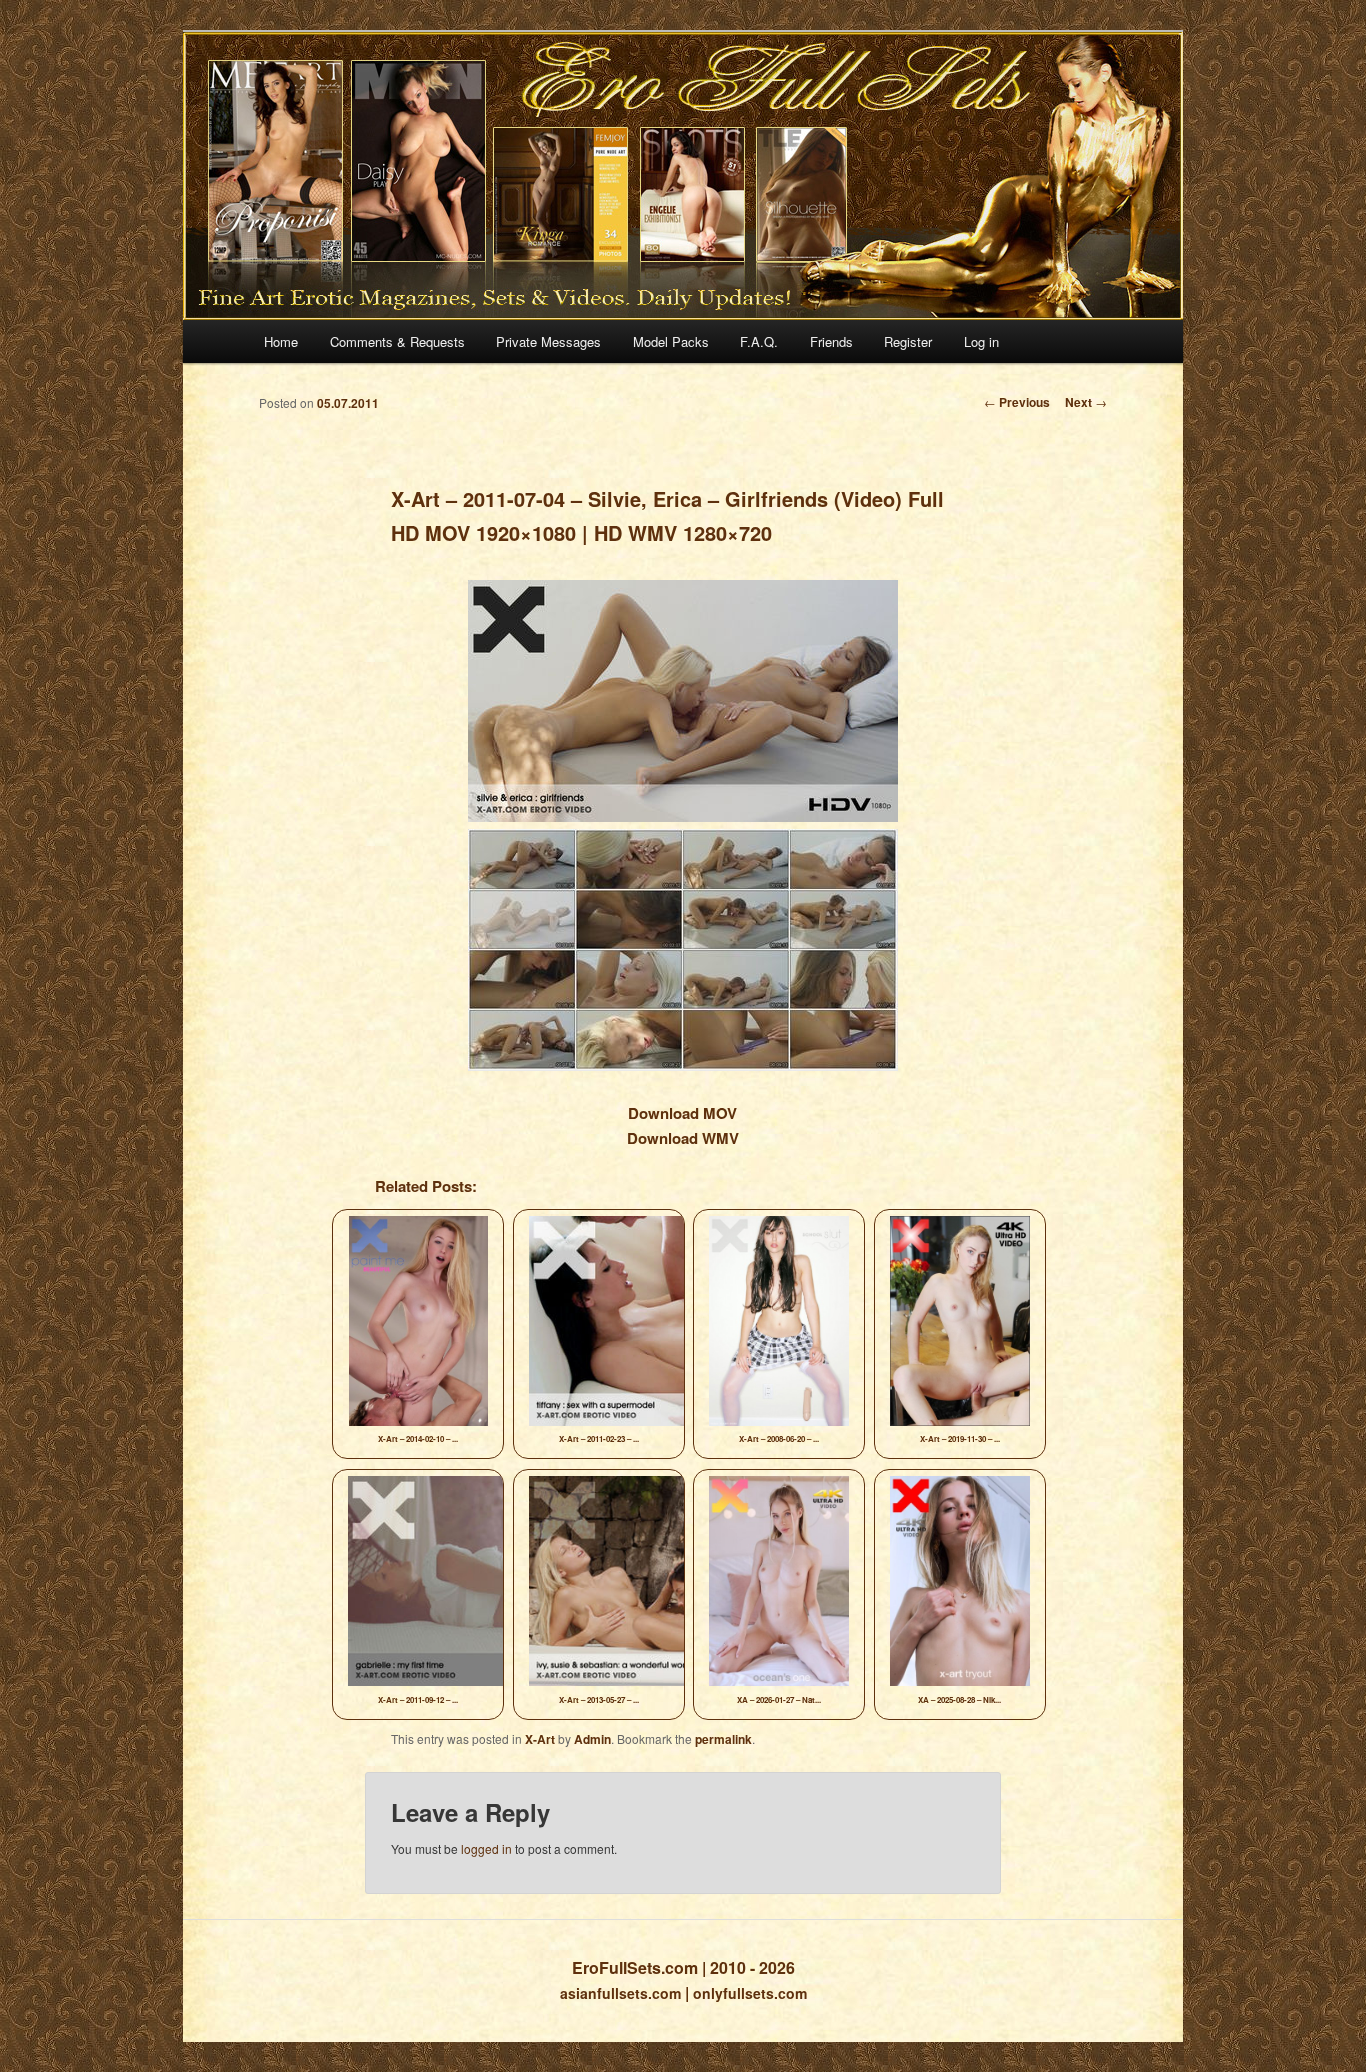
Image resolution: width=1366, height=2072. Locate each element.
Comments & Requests (397, 341)
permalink (723, 1739)
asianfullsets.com (620, 1993)
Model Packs (671, 341)
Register (908, 341)
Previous (1017, 402)
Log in (981, 341)
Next (1086, 402)
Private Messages (548, 341)
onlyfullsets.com (750, 1993)
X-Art (540, 1739)
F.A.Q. (759, 341)
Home (281, 341)
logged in (486, 1848)
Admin (592, 1739)
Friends (831, 341)
